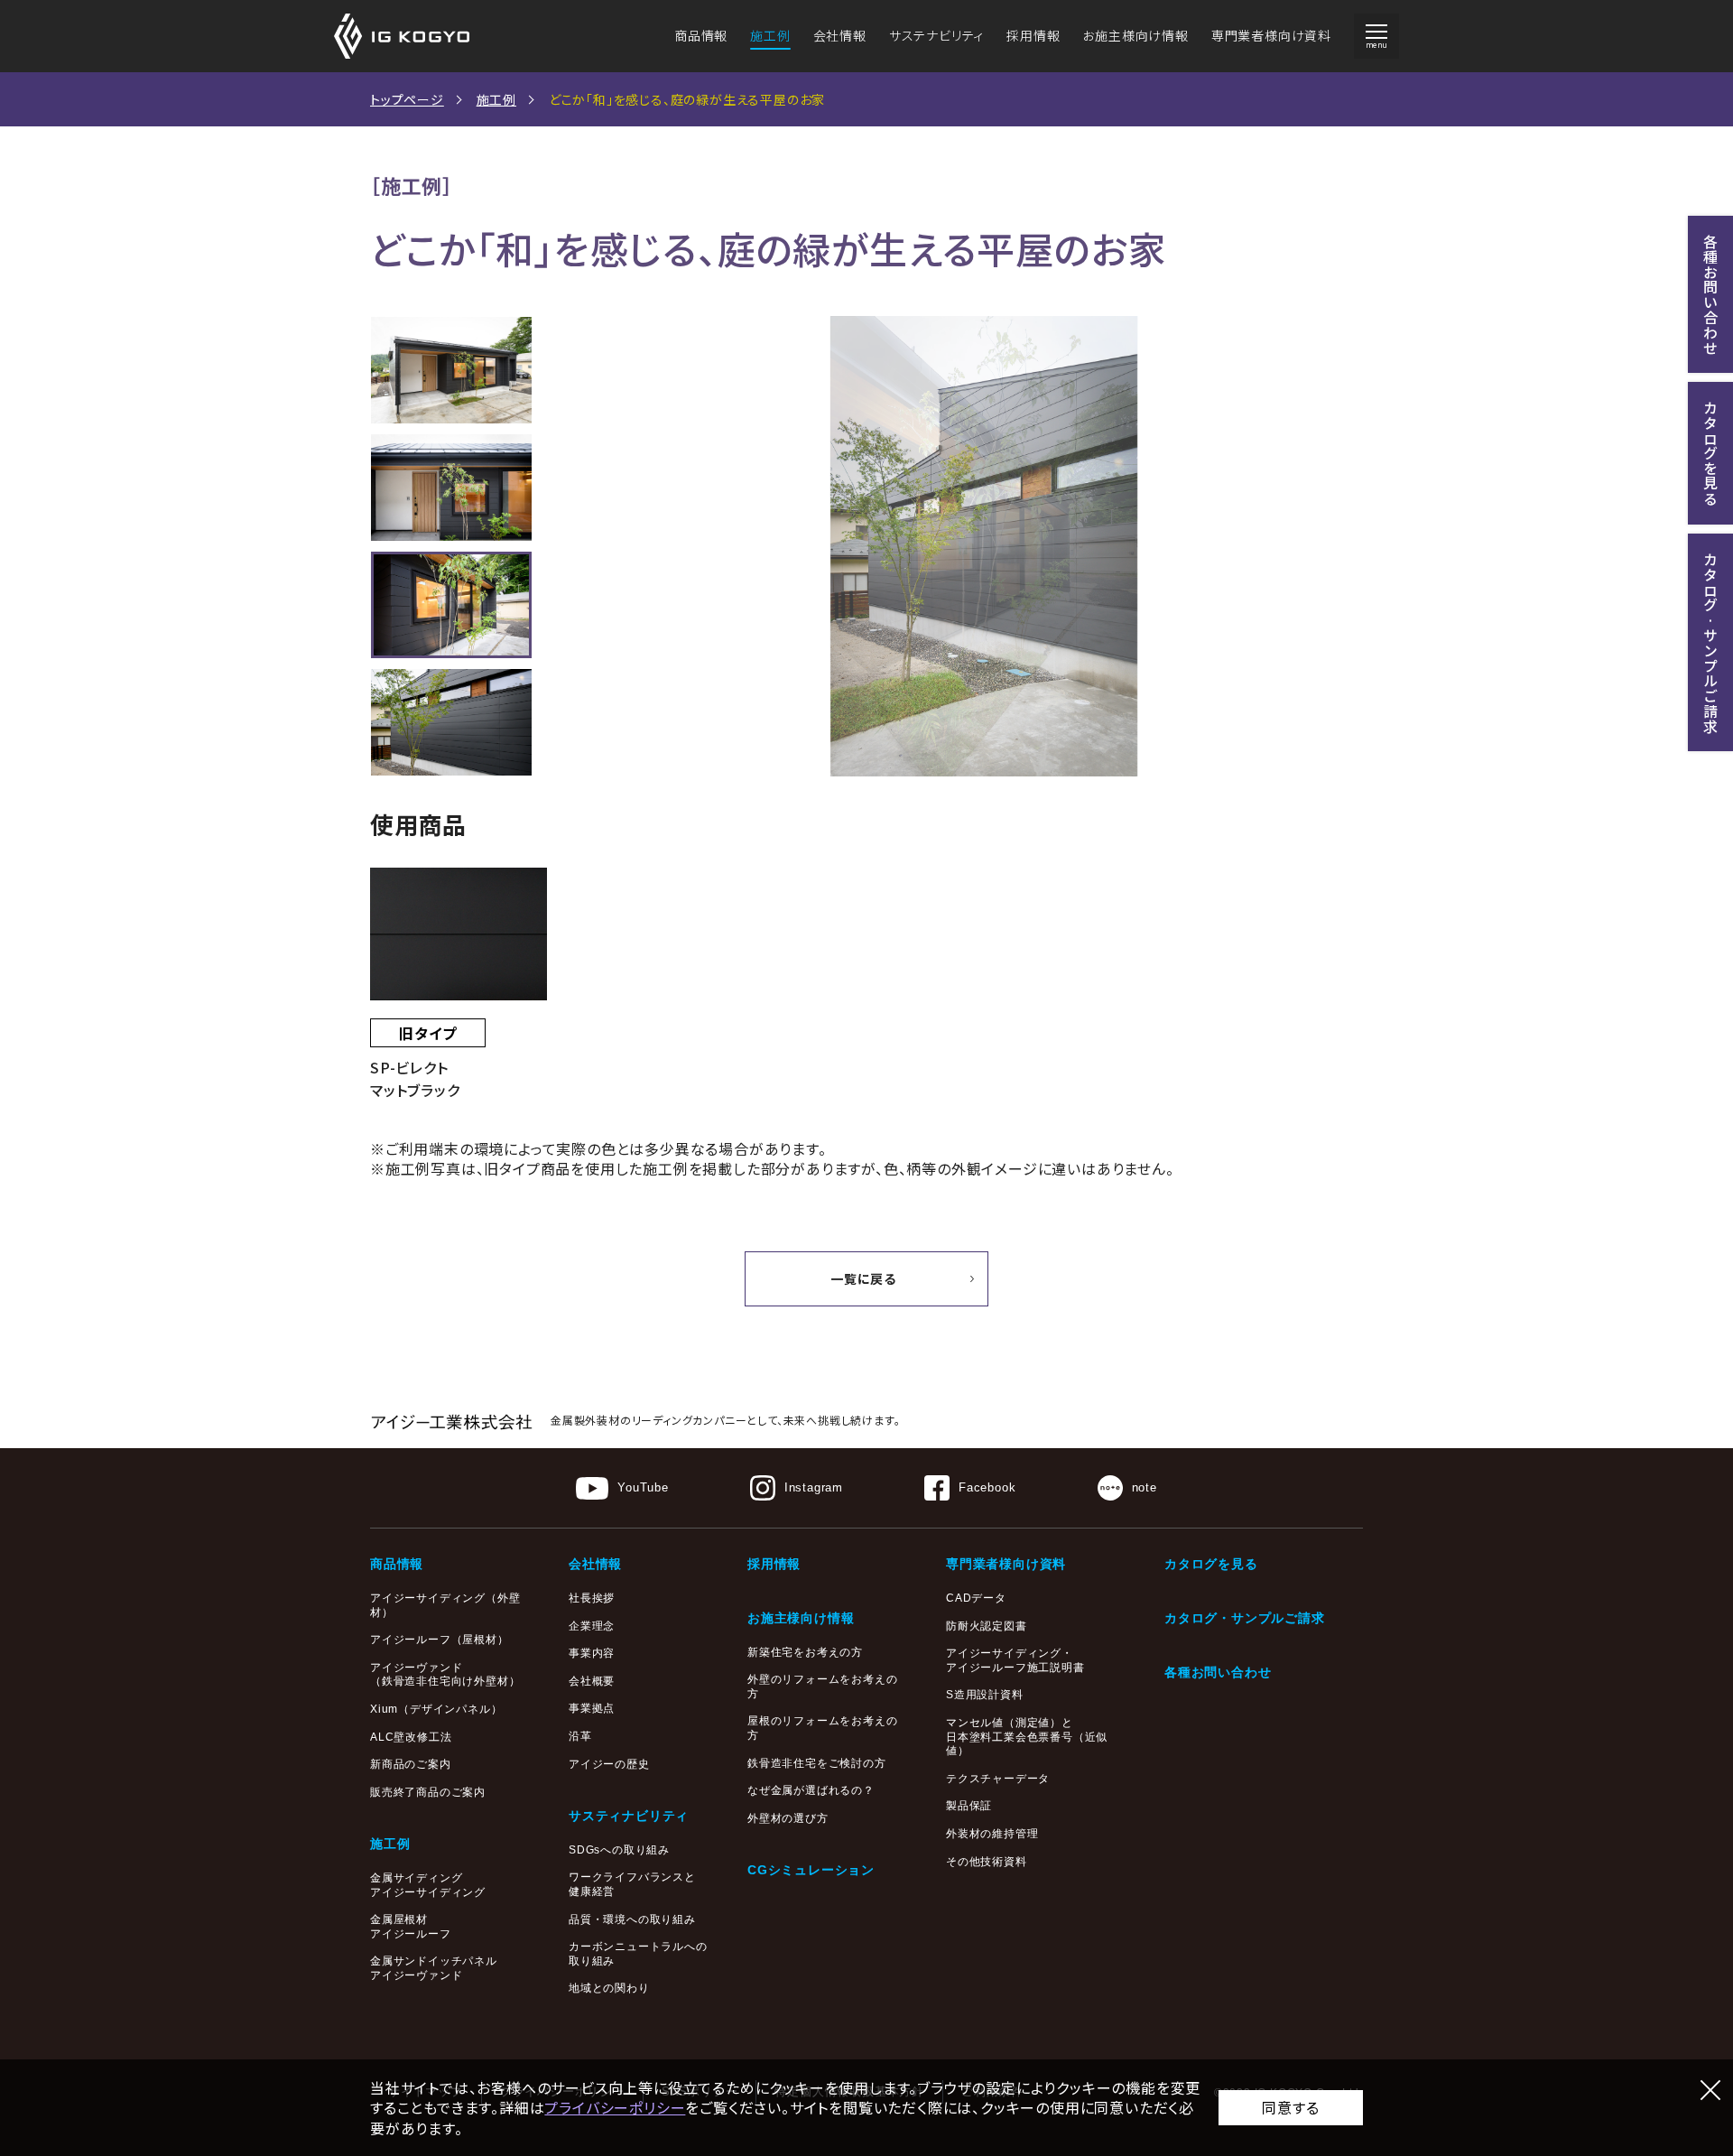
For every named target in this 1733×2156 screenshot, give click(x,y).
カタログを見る (1211, 1564)
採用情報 (1033, 35)
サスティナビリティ (629, 1816)
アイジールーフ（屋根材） (440, 1640)
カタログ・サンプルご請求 (1245, 1618)
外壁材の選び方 (788, 1818)
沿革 (580, 1736)
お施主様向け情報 (1135, 35)
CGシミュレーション (811, 1870)
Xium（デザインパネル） (436, 1709)
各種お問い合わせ (1218, 1672)
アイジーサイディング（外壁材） (445, 1605)
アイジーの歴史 (609, 1764)
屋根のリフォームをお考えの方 (822, 1728)
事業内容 (592, 1653)
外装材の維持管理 (992, 1834)
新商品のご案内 (411, 1764)
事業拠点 (592, 1708)
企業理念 (592, 1626)
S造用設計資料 (985, 1695)
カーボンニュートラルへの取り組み (638, 1954)
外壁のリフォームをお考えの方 (822, 1687)
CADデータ (976, 1598)
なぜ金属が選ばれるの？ (811, 1790)
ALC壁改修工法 (411, 1737)
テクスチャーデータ (998, 1779)
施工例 (770, 35)
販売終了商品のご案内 (428, 1792)
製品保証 (969, 1806)
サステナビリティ (936, 35)
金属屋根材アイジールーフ (411, 1927)
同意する (1290, 2107)
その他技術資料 (987, 1862)
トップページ (407, 99)
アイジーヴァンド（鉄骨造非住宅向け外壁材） (445, 1675)
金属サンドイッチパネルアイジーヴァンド (434, 1968)
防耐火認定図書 (987, 1626)
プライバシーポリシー (615, 2107)
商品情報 (701, 35)
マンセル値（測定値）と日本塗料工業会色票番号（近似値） (1027, 1737)
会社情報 (840, 35)
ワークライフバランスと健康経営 (632, 1884)
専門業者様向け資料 (1271, 35)
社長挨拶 (592, 1598)
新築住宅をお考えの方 (805, 1652)
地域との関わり (609, 1988)
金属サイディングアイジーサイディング (428, 1885)
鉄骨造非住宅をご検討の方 (817, 1763)
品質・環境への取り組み (632, 1919)
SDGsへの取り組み (619, 1850)
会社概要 (592, 1681)
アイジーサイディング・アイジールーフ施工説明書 (1015, 1660)
